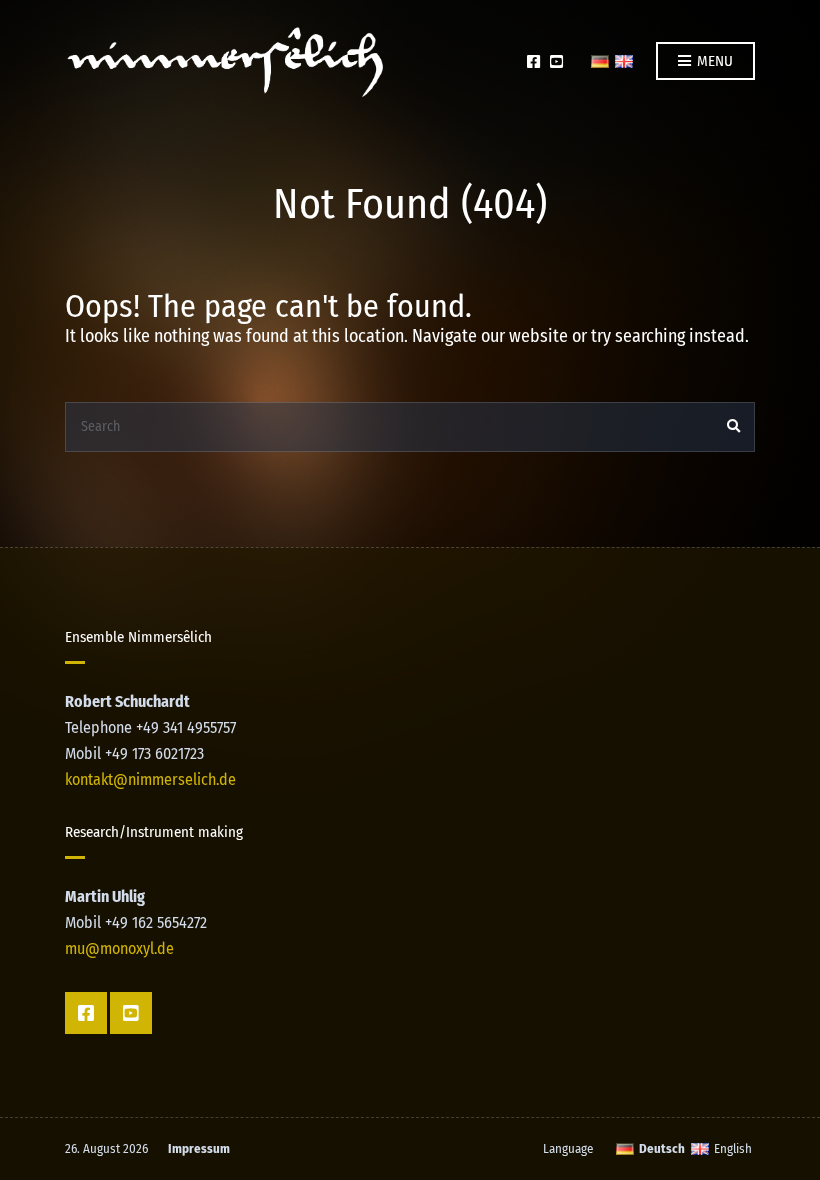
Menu (713, 61)
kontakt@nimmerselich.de (150, 779)
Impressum (199, 1148)
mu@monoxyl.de (119, 948)
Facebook (533, 61)
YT (556, 61)
